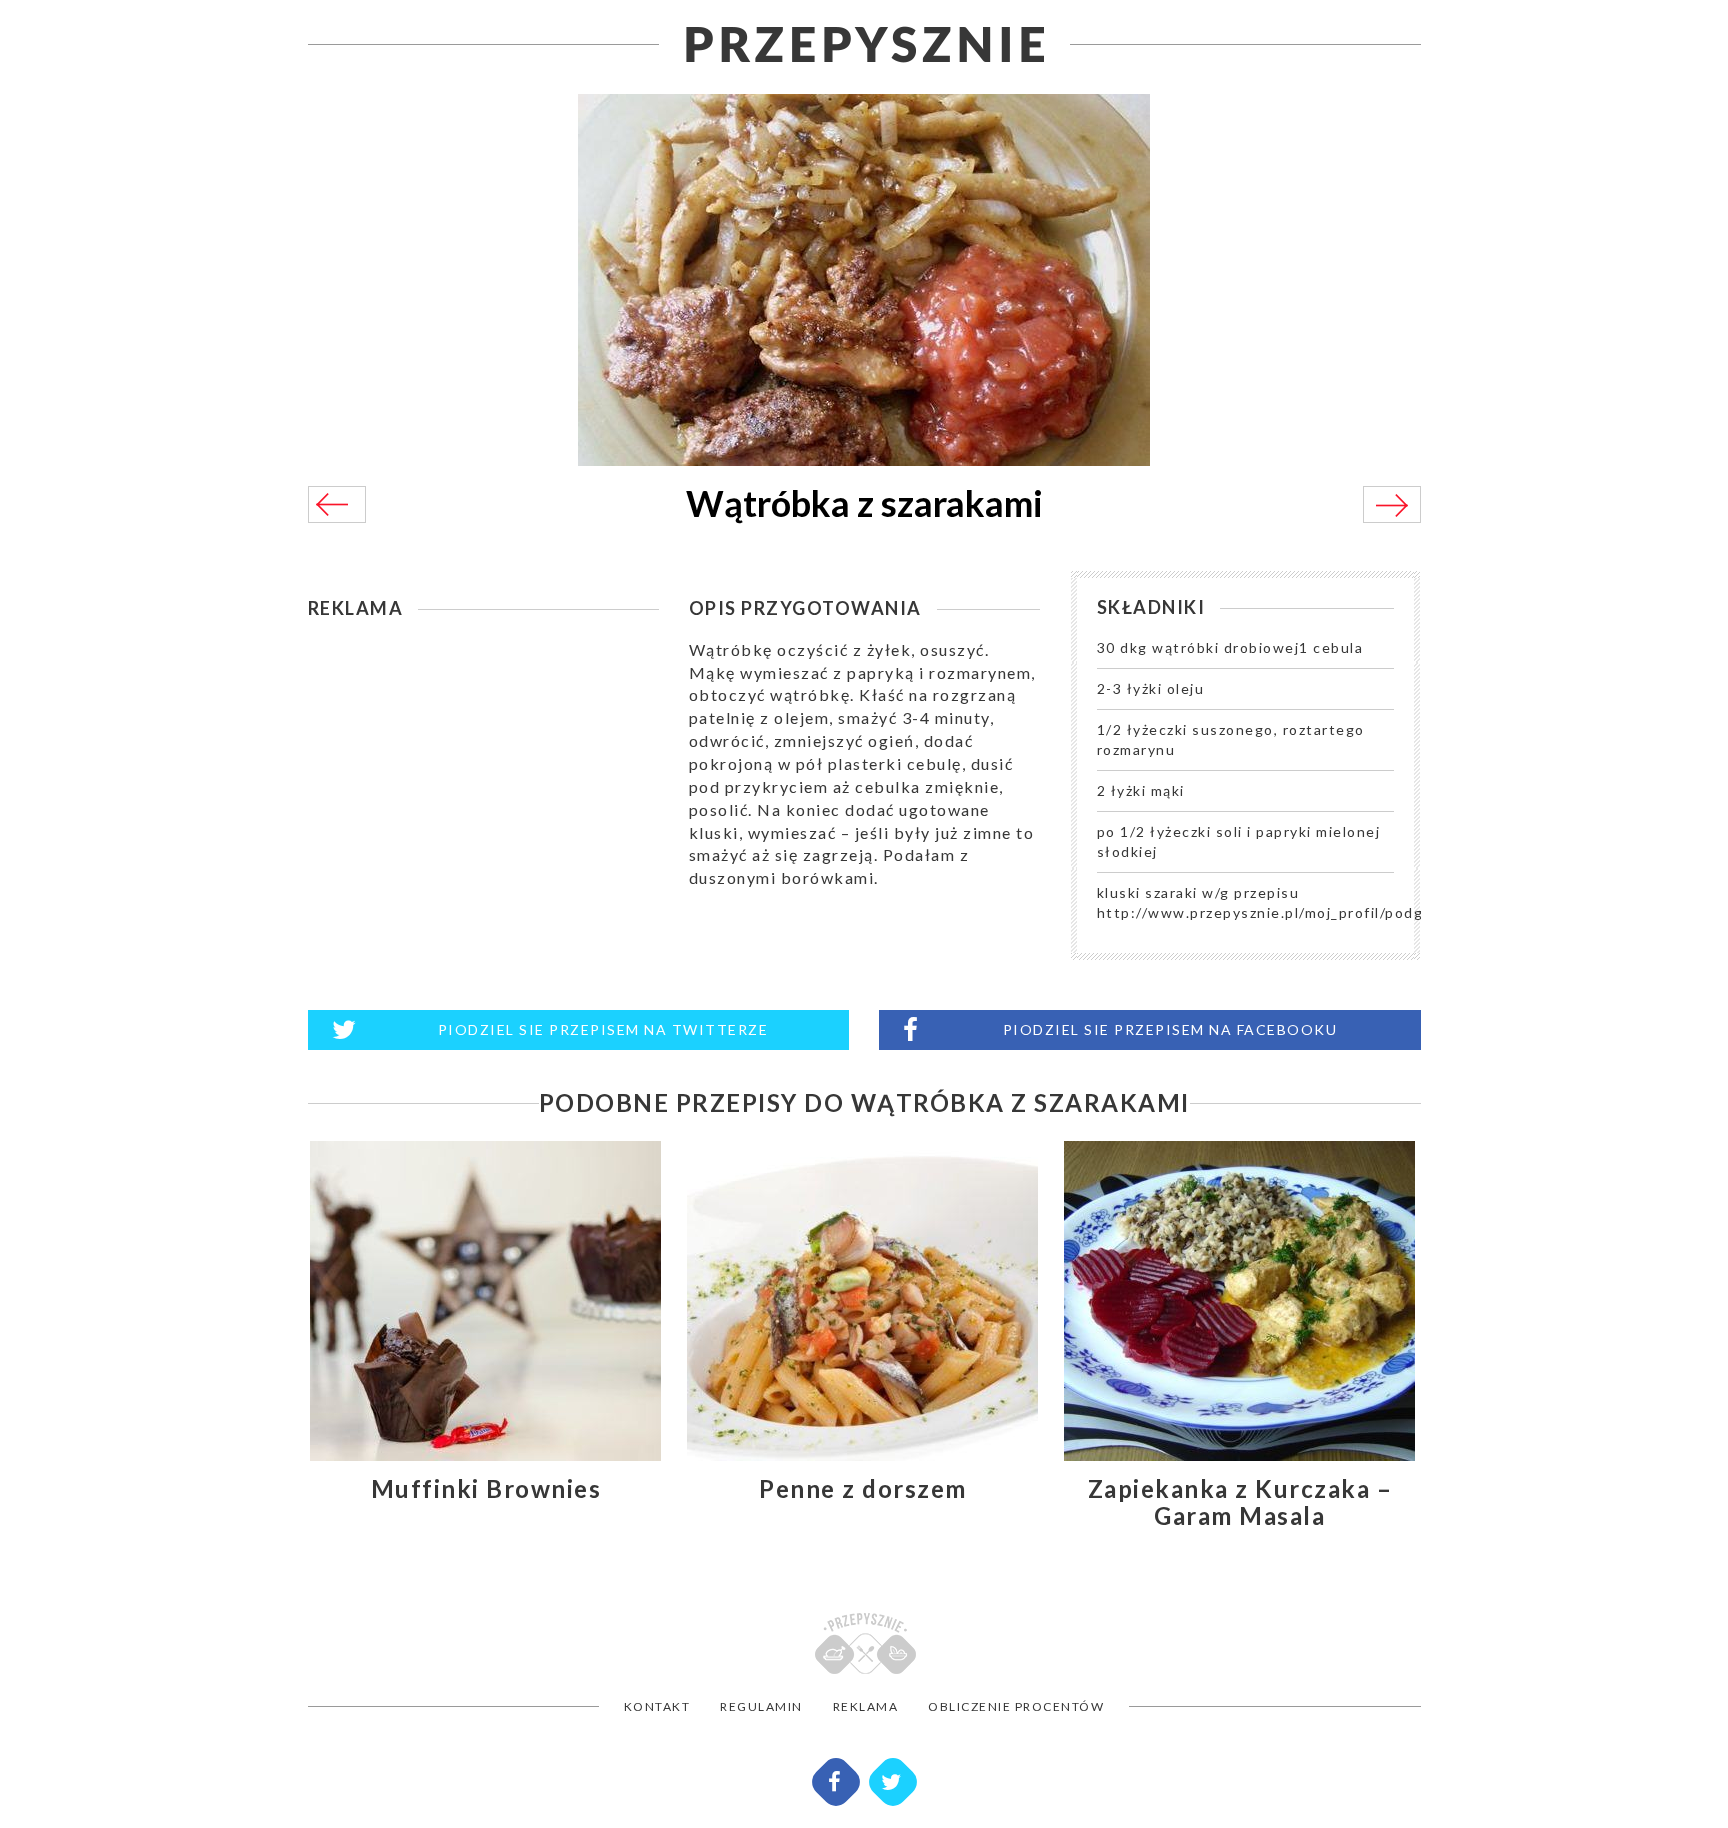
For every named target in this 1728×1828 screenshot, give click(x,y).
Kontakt (657, 1706)
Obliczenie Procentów (1016, 1706)
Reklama (866, 1706)
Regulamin (761, 1706)
